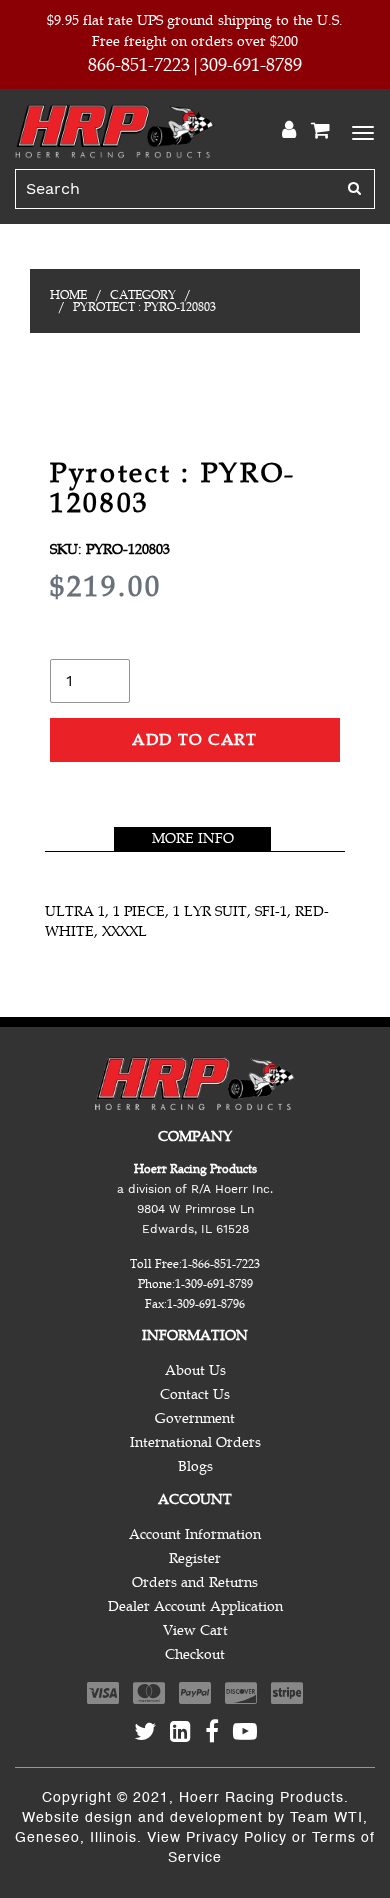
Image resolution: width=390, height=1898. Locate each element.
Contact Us (195, 1394)
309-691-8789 (251, 65)
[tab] (192, 839)
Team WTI (326, 1818)
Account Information (195, 1534)
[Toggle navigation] (360, 131)
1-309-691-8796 (206, 1304)
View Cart (195, 1630)
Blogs (195, 1466)
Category (143, 295)
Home (68, 295)
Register (195, 1558)
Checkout (195, 1654)
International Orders (195, 1442)
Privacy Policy (236, 1838)
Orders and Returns (195, 1582)
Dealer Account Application (195, 1606)
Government (195, 1418)
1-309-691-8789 (214, 1284)
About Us (195, 1370)
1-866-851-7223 (221, 1264)
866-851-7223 (139, 65)
